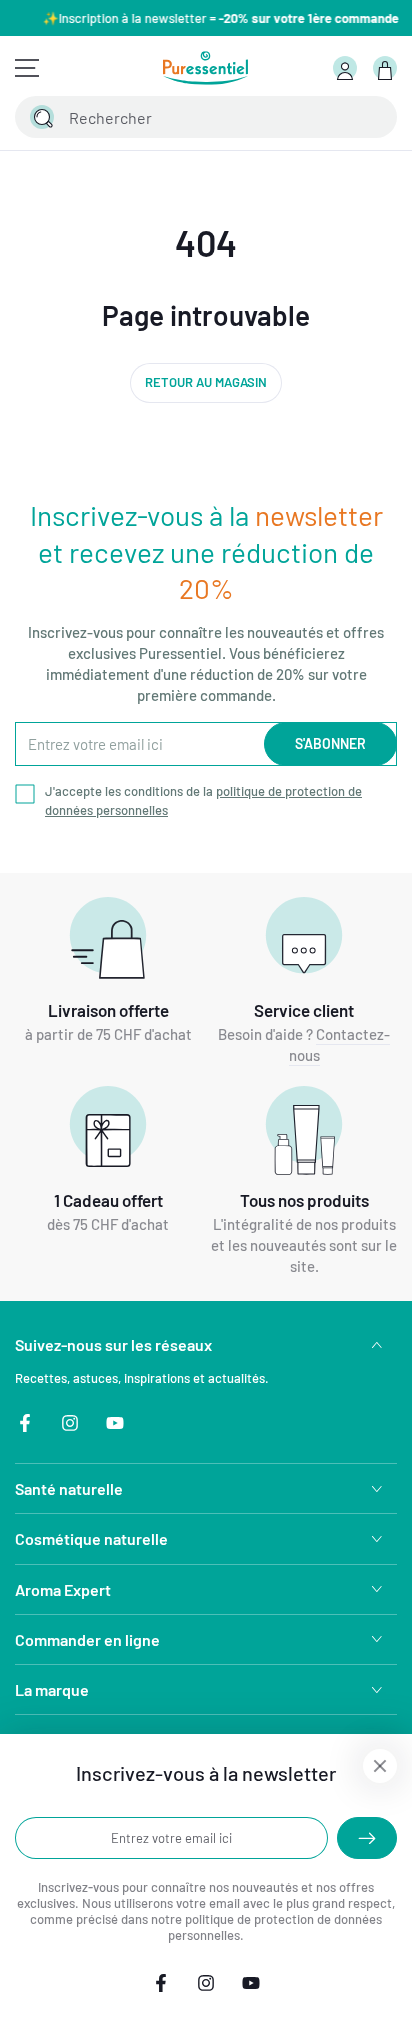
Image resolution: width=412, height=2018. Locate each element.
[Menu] (27, 68)
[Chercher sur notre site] (42, 117)
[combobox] (184, 117)
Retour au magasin (206, 382)
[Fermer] (370, 117)
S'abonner (330, 743)
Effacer (328, 117)
